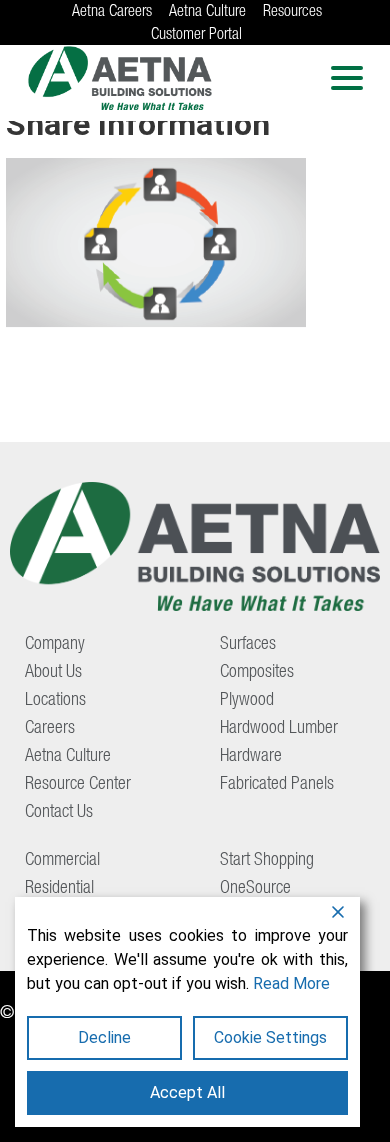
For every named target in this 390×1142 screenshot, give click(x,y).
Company (55, 645)
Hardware (251, 757)
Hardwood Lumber (279, 729)
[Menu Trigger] (346, 77)
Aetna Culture (207, 13)
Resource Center (78, 785)
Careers (50, 729)
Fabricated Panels (277, 785)
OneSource (255, 889)
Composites (257, 673)
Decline (104, 1037)
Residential (59, 889)
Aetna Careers (112, 13)
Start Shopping (267, 861)
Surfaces (248, 645)
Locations (55, 701)
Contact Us (59, 813)
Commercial (62, 861)
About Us (53, 673)
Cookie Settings (270, 1037)
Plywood (247, 701)
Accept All (187, 1092)
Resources (292, 13)
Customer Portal (196, 36)
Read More (291, 983)
